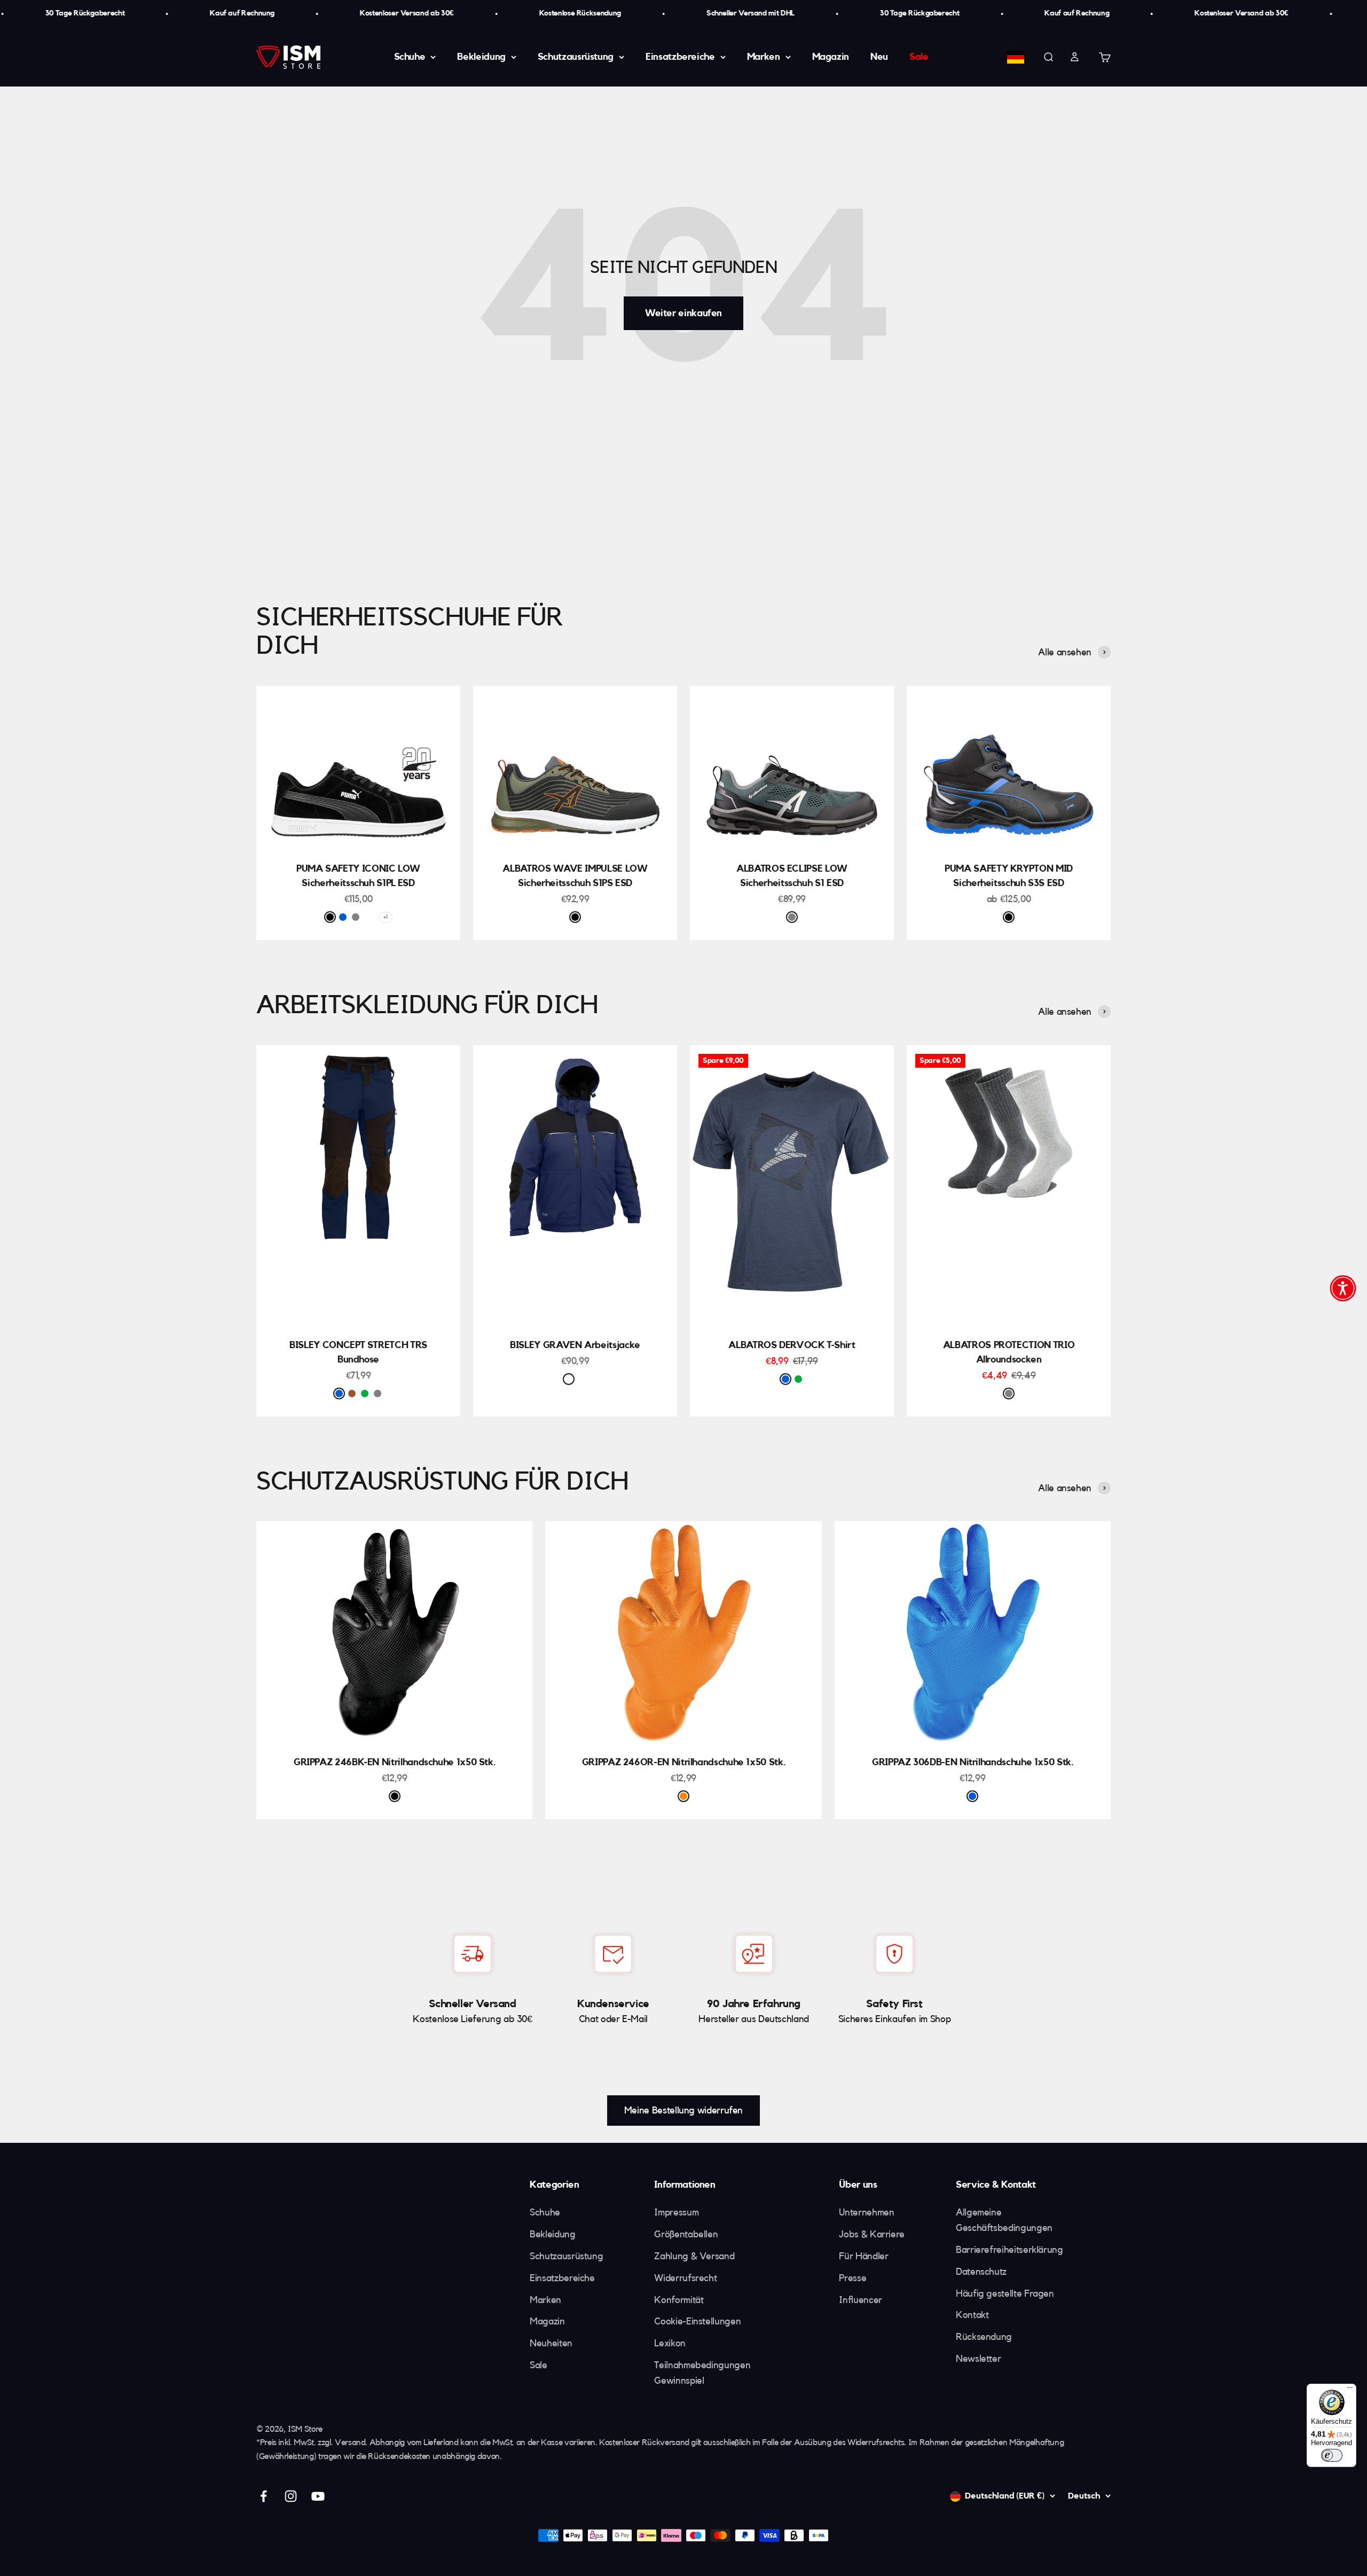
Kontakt (972, 2315)
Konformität (679, 2300)
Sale (919, 57)
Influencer (860, 2300)
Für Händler (863, 2256)
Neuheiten (551, 2343)
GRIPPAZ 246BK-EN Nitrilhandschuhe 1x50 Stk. (395, 1762)
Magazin (831, 57)
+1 (385, 917)
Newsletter (978, 2359)
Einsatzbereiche (680, 57)
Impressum (676, 2212)
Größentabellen (686, 2234)
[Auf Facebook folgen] (264, 2496)
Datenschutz (981, 2272)
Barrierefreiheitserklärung (1009, 2250)
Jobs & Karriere (872, 2234)
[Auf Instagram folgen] (291, 2496)
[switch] (1332, 2455)
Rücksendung (984, 2337)
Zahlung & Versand (694, 2256)
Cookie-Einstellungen (697, 2321)
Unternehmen (866, 2212)
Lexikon (670, 2343)
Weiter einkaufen (683, 313)
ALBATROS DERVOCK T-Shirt (792, 1345)
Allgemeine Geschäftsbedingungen (1004, 2220)
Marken (764, 57)
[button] (1343, 1288)
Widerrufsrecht (685, 2278)
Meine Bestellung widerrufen (683, 2110)
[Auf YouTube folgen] (318, 2496)
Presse (853, 2278)
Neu (879, 57)
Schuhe (410, 57)
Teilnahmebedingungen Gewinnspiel (702, 2373)
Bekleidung (481, 57)
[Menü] (1350, 2390)
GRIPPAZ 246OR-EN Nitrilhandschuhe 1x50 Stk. (684, 1762)
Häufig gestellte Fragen (1005, 2293)
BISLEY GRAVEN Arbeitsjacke (575, 1345)
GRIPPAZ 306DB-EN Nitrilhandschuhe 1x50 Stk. (973, 1762)
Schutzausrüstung (576, 57)
